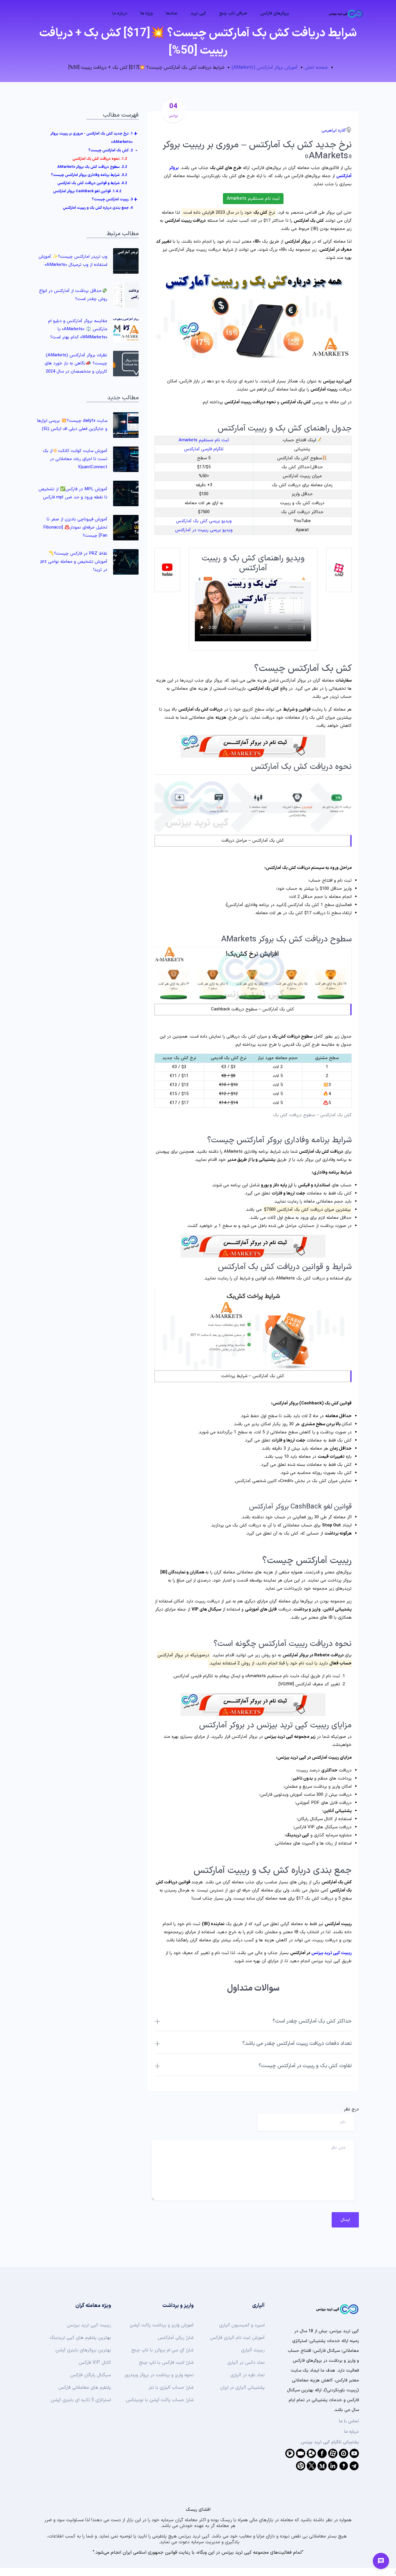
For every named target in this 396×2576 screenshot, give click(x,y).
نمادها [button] (172, 13)
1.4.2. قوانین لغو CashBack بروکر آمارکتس (87, 191)
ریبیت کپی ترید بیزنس (331, 1953)
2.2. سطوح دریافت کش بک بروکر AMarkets (92, 167)
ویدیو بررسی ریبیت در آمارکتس (204, 530)
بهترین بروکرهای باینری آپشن (83, 2350)
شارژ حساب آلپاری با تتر (171, 2388)
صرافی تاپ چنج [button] (233, 13)
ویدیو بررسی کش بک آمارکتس (204, 521)
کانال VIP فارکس (95, 2363)
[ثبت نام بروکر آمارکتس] (253, 746)
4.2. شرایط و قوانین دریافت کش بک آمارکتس (92, 183)
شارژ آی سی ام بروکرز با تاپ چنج (162, 2350)
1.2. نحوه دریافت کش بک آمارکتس (100, 159)
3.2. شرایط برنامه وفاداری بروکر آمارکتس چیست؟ (89, 175)
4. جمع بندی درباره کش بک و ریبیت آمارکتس (98, 208)
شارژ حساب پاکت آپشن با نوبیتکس (160, 2400)
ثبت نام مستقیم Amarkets (253, 199)
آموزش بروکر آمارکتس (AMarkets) (265, 68)
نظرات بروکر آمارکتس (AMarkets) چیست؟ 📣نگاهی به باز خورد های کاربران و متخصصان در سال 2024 (76, 363)
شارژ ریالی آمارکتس (176, 2338)
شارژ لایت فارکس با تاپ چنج (166, 2363)
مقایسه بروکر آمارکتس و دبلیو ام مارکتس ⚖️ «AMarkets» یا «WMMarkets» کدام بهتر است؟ (78, 329)
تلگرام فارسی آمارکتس (204, 449)
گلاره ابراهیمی (334, 131)
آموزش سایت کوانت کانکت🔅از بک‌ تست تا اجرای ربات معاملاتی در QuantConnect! (75, 459)
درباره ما (352, 2432)
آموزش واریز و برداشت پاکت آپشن (162, 2325)
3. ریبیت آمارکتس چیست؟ (112, 199)
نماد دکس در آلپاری (246, 2363)
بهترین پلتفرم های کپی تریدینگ (80, 2338)
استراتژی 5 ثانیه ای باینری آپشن (81, 2400)
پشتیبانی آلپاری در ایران (242, 2388)
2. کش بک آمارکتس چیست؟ (111, 150)
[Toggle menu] (381, 2561)
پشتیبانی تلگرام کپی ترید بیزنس (330, 2442)
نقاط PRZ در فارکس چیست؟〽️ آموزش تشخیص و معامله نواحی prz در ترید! (74, 562)
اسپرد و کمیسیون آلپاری (242, 2325)
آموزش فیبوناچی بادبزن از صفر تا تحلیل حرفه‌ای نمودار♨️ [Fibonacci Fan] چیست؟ (75, 528)
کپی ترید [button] (198, 13)
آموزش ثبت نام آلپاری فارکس (237, 2338)
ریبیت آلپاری (253, 2350)
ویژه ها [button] (147, 13)
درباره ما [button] (120, 13)
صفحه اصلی (316, 68)
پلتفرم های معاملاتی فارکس (85, 2388)
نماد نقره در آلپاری (248, 2375)
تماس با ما (349, 2421)
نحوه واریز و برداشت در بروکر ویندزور (159, 2375)
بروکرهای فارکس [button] (275, 13)
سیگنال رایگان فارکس (91, 2375)
